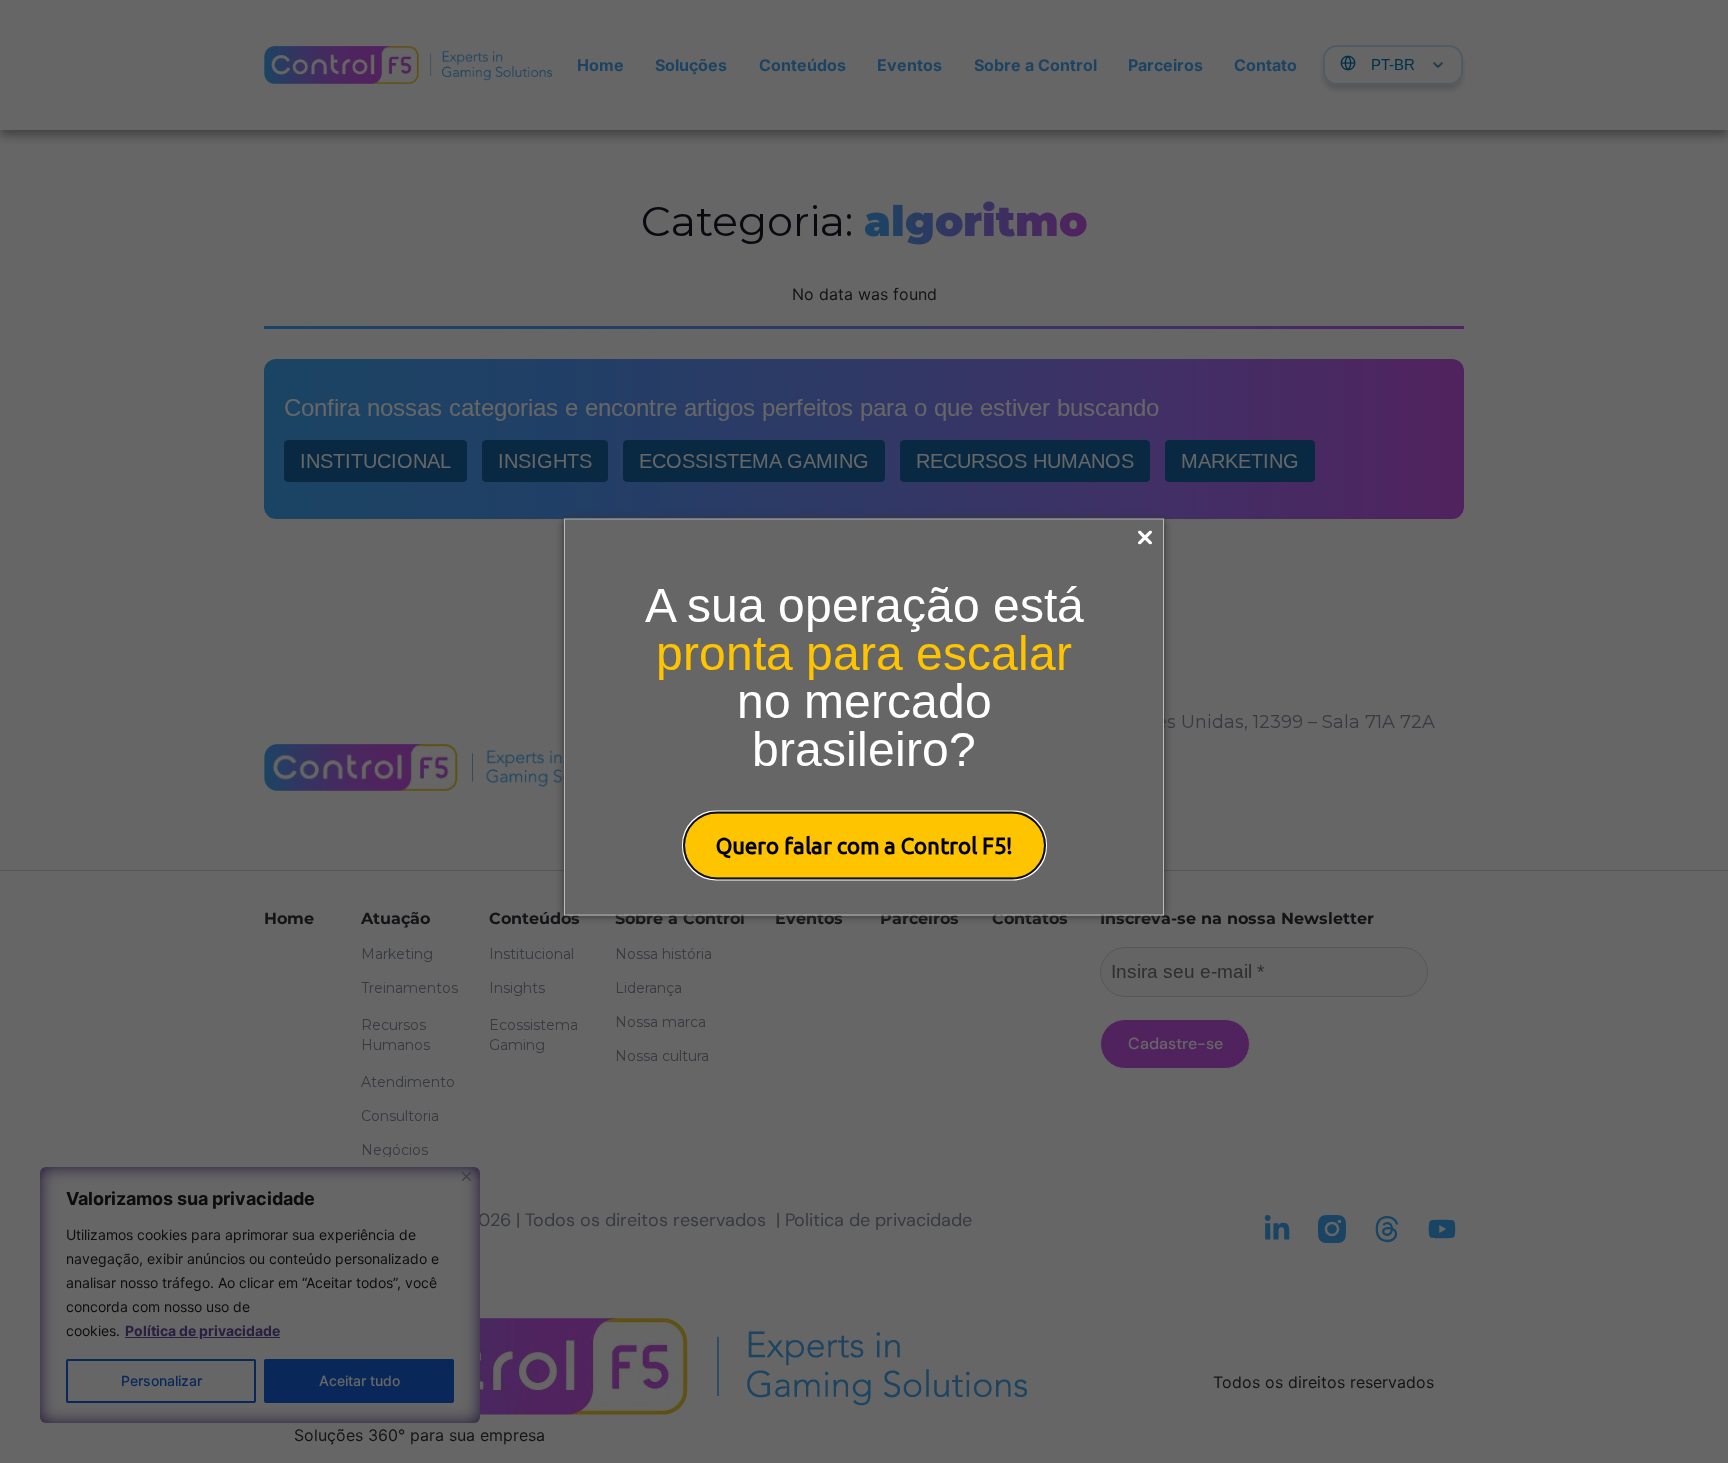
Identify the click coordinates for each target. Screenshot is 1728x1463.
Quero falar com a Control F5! (864, 844)
